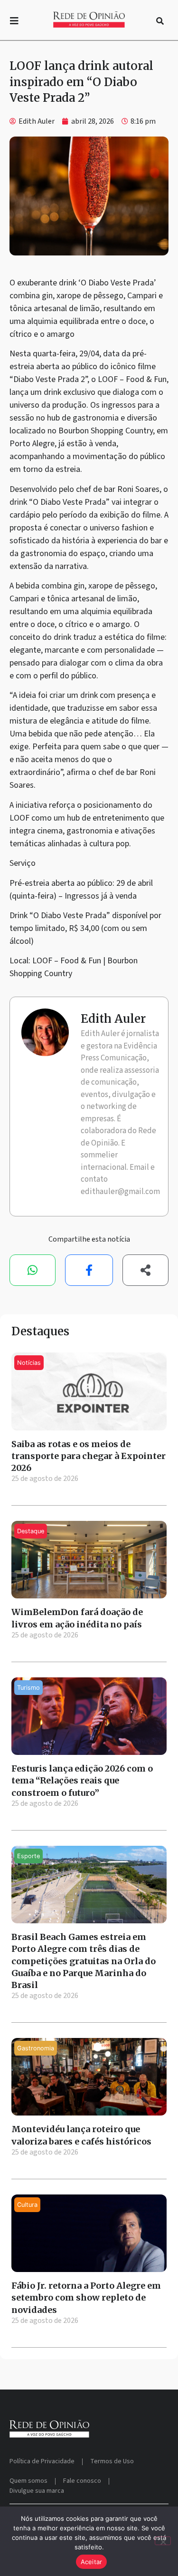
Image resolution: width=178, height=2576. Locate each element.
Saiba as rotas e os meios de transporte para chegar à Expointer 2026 (89, 1456)
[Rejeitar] (163, 2541)
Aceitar (92, 2562)
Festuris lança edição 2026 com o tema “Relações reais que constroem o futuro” (82, 1780)
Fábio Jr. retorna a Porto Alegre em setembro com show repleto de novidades (86, 2297)
